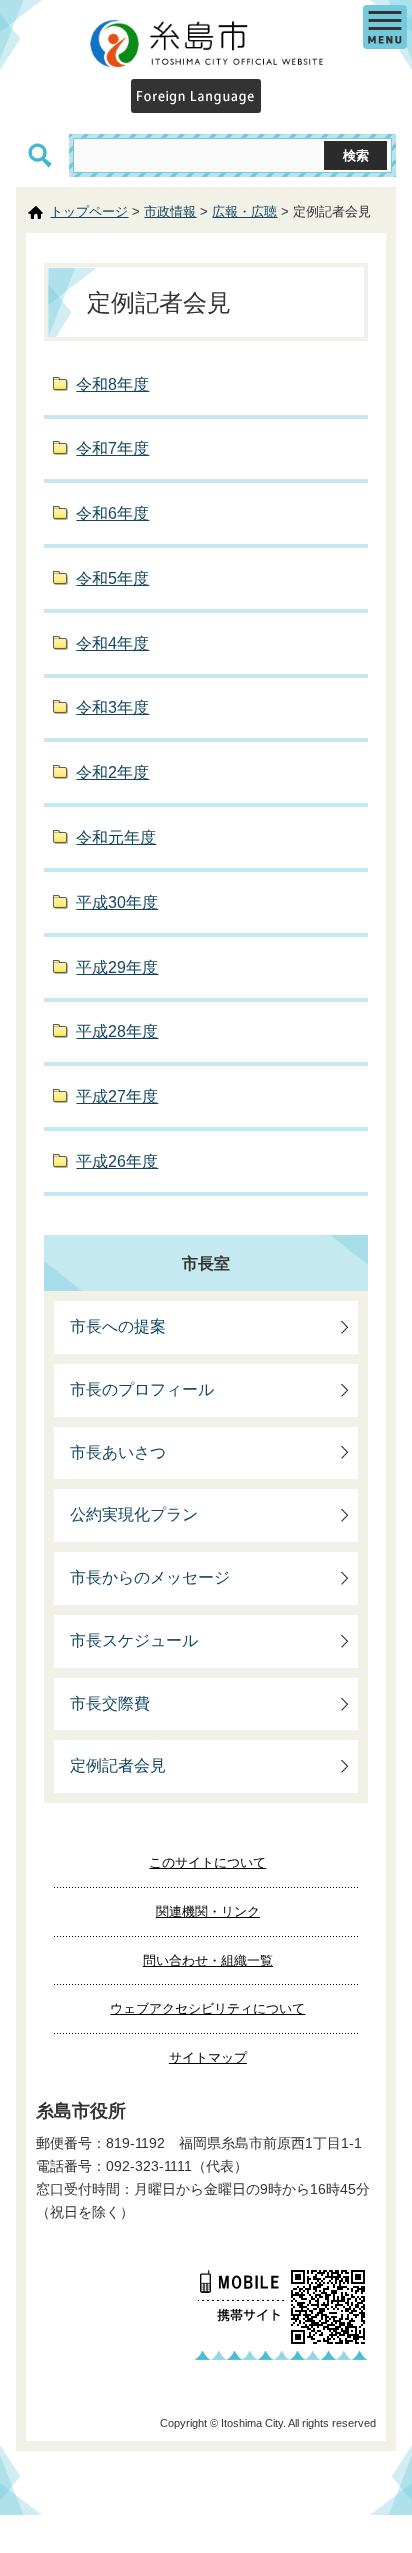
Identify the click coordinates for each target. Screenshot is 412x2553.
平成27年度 (117, 1096)
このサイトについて (207, 1862)
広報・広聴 (244, 211)
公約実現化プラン (134, 1514)
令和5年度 (112, 578)
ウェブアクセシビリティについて (207, 2008)
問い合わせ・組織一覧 (208, 1960)
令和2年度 (112, 772)
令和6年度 (112, 513)
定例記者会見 (118, 1765)
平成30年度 (117, 902)
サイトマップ (208, 2057)
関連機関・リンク (208, 1911)
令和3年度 (112, 707)
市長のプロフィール (142, 1389)
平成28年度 (117, 1031)
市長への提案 (118, 1326)
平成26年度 (117, 1161)
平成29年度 (117, 967)
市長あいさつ (118, 1452)
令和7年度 (112, 448)
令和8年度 (112, 384)
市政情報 (170, 211)
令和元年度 (116, 837)
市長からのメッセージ (150, 1577)
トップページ (89, 211)
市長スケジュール (134, 1640)
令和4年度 (112, 643)
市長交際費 (110, 1703)
